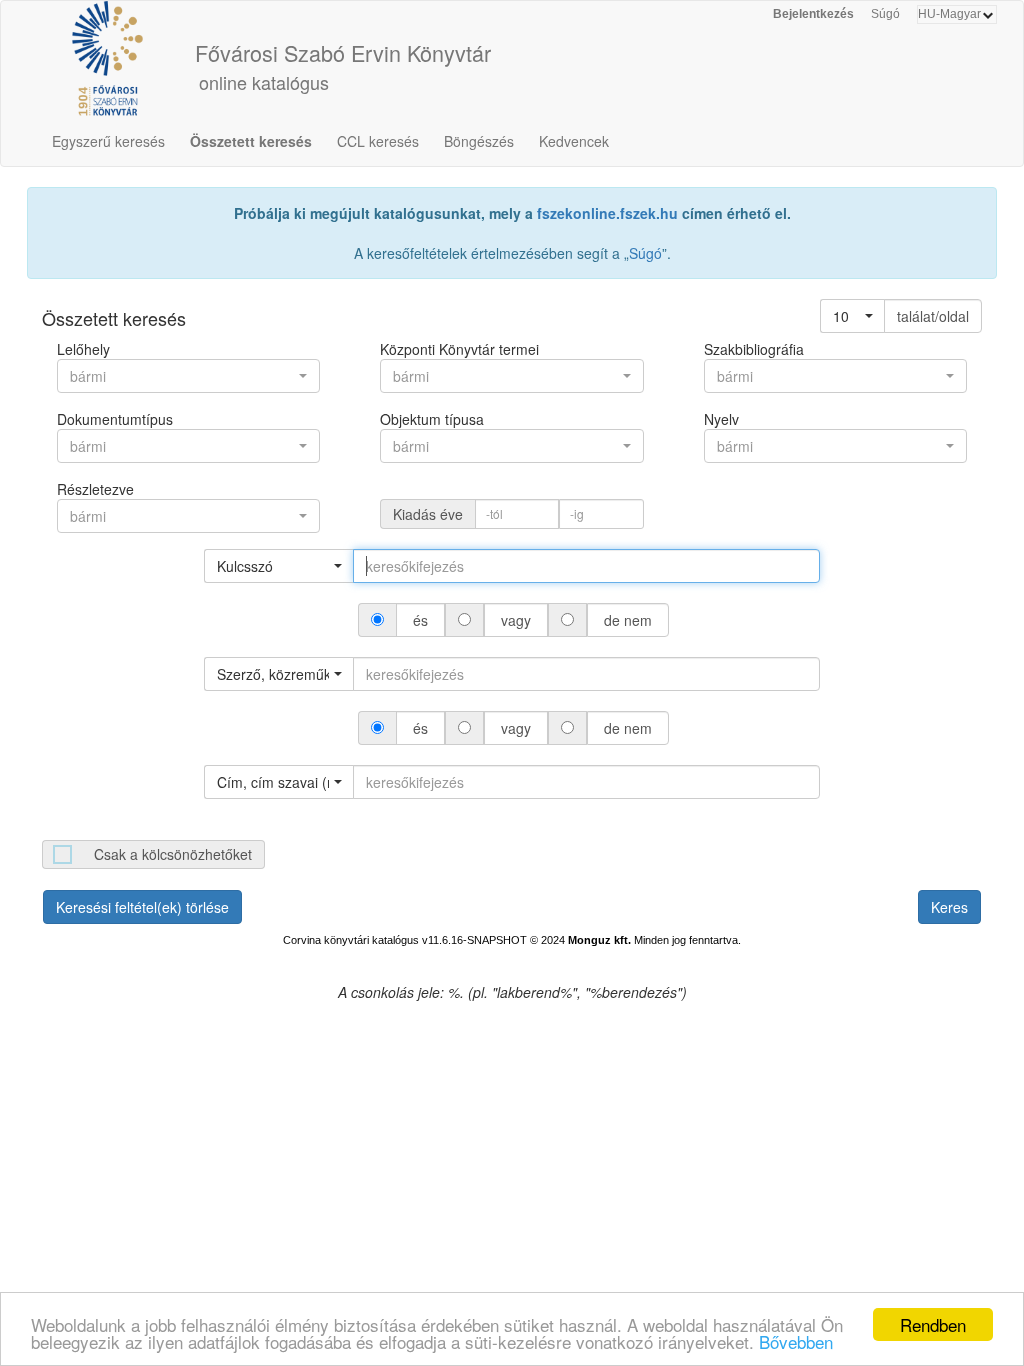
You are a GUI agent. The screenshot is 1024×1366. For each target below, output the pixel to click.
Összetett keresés (251, 141)
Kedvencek (574, 141)
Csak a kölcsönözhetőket (173, 854)
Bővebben (796, 1341)
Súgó (885, 14)
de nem (628, 620)
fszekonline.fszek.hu (607, 213)
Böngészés (479, 141)
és (420, 620)
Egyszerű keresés (108, 141)
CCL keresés (378, 141)
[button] (852, 316)
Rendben (933, 1324)
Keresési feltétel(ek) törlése (142, 907)
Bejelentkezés (813, 14)
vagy (516, 620)
